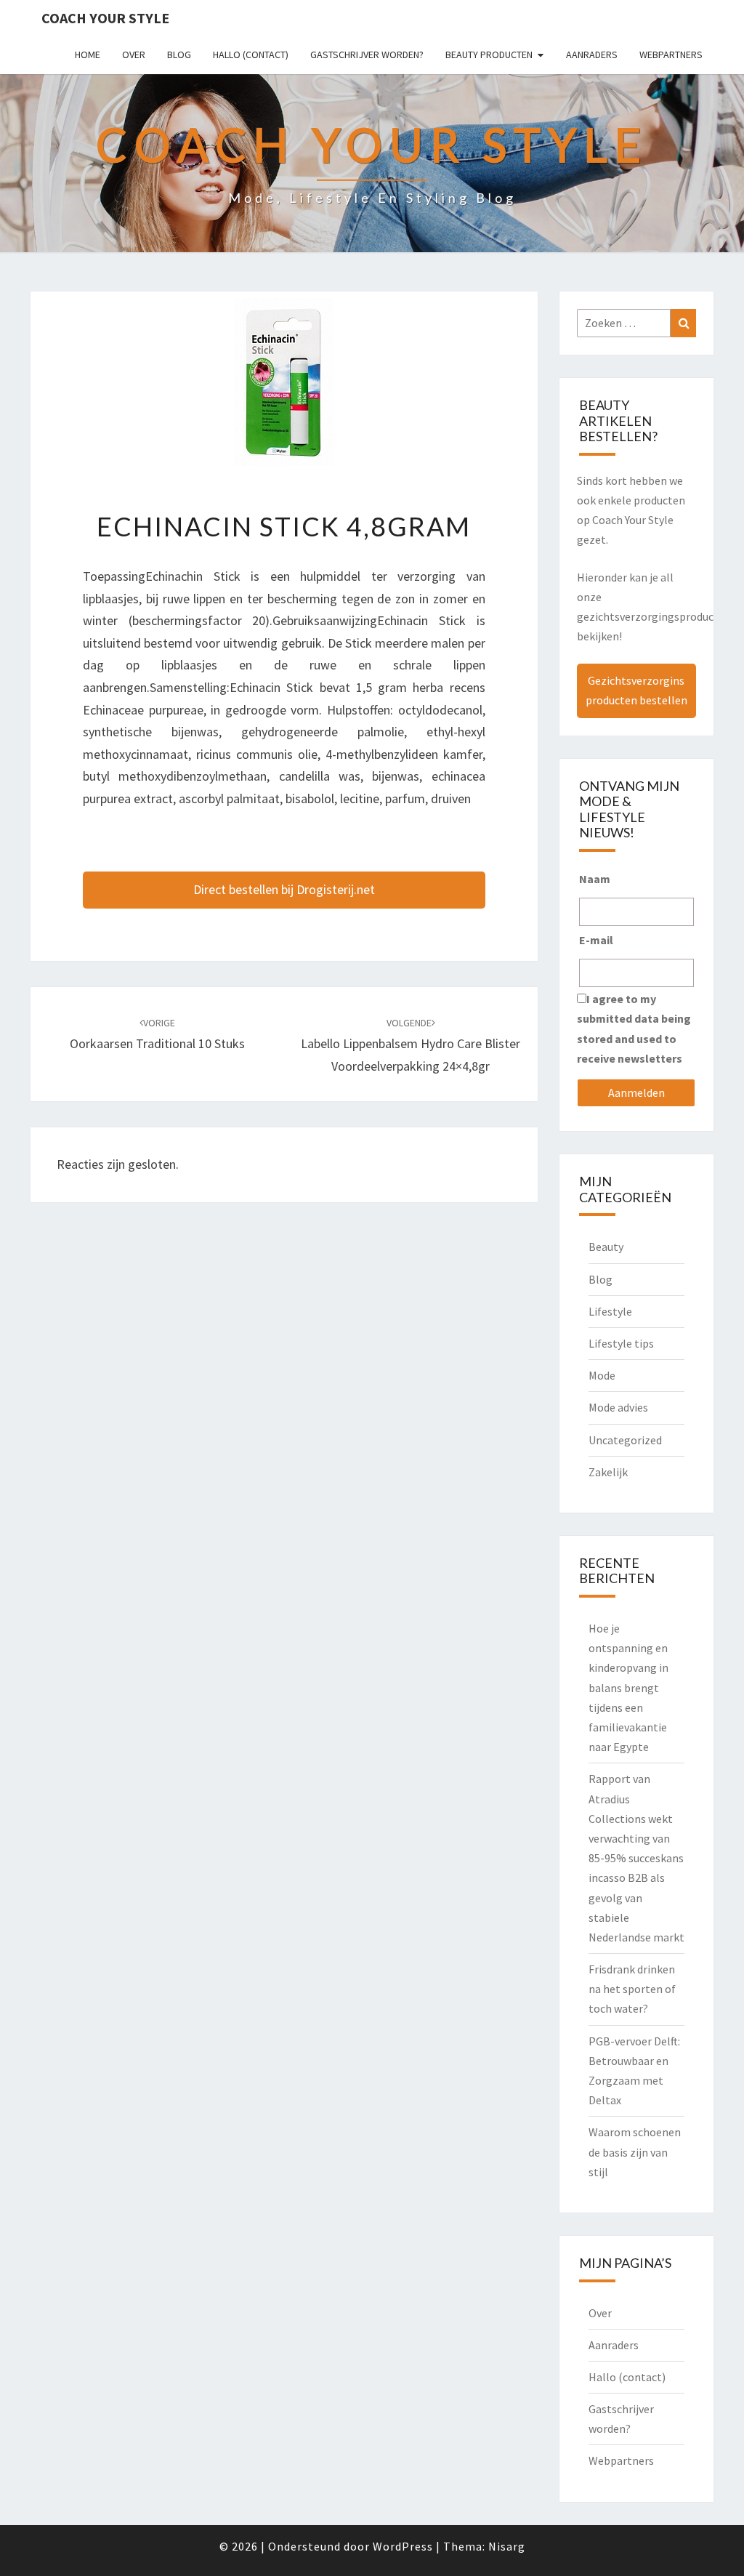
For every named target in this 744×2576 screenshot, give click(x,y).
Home (88, 55)
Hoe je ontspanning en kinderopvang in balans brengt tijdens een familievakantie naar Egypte (628, 1687)
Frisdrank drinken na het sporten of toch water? (632, 1989)
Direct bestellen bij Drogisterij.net (284, 889)
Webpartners (671, 55)
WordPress (403, 2546)
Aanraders (592, 55)
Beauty (606, 1247)
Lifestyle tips (621, 1343)
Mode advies (618, 1407)
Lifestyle (610, 1311)
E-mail (596, 940)
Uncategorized (625, 1440)
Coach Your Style (105, 18)
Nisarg (507, 2546)
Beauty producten (489, 55)
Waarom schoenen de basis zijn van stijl (635, 2152)
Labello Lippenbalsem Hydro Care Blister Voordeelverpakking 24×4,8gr (411, 1045)
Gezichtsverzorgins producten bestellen (636, 690)
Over (134, 55)
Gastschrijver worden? (367, 55)
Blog (179, 55)
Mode (602, 1375)
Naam (595, 879)
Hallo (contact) (251, 55)
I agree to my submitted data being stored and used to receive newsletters (634, 1029)
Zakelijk (608, 1472)
